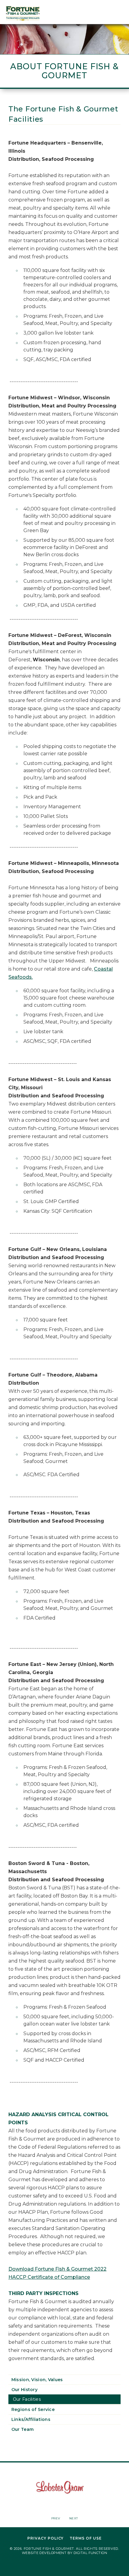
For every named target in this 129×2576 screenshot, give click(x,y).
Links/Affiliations (31, 2419)
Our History (24, 2390)
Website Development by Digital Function (64, 2553)
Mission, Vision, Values (37, 2380)
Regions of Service (33, 2409)
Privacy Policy (45, 2538)
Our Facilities (27, 2399)
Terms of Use (86, 2538)
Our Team (22, 2429)
